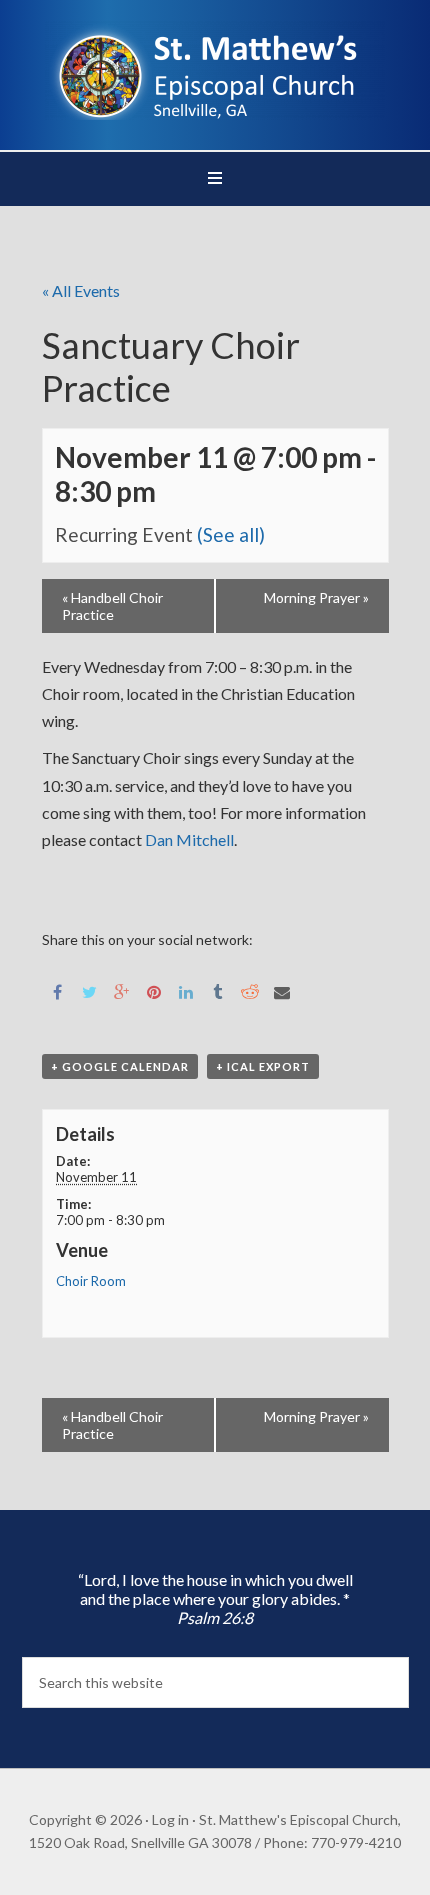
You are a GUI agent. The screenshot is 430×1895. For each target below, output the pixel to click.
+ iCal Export (263, 1066)
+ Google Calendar (120, 1066)
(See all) (231, 534)
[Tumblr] (218, 990)
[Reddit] (250, 990)
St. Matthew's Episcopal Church (215, 70)
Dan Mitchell (189, 839)
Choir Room (91, 1281)
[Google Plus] (122, 990)
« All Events (81, 290)
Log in (170, 1819)
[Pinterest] (154, 990)
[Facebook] (58, 990)
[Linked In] (186, 990)
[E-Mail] (282, 990)
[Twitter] (90, 990)
